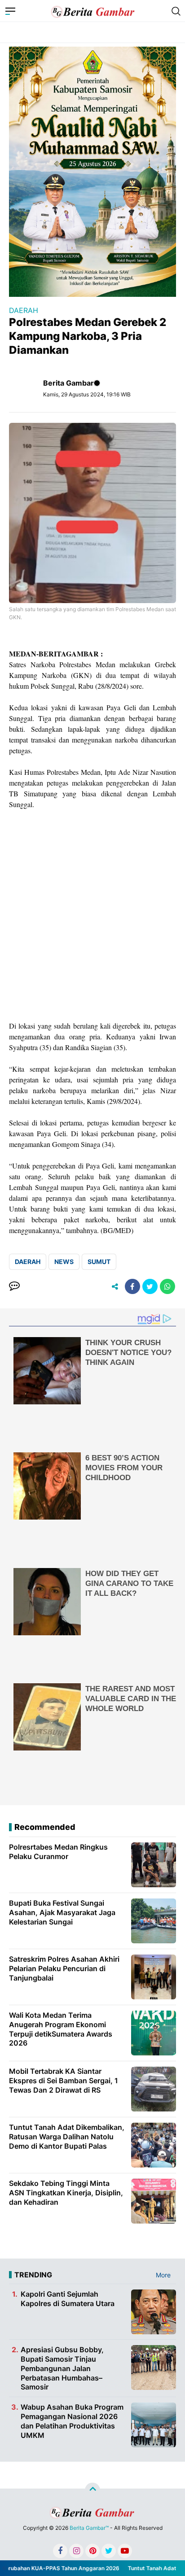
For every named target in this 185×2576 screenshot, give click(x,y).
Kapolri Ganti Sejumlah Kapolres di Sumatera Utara (68, 2299)
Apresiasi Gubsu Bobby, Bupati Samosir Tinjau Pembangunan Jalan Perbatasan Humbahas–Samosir (62, 2368)
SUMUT (99, 1262)
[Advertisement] (92, 915)
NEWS (64, 1262)
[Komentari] (14, 1286)
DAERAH (24, 310)
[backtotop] (92, 2490)
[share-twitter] (150, 1286)
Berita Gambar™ (89, 2528)
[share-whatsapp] (167, 1286)
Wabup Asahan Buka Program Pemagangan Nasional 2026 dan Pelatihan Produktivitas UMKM (72, 2421)
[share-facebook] (132, 1286)
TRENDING (33, 2275)
